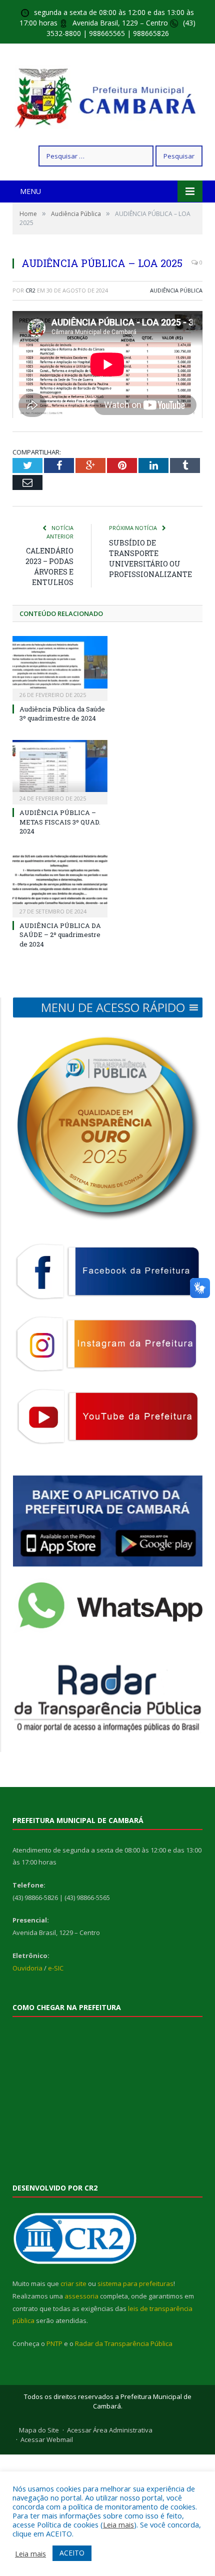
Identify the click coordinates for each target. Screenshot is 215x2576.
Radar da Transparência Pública (124, 2343)
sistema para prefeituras (135, 2283)
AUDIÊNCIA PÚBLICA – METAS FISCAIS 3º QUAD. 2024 (60, 821)
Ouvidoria (27, 1968)
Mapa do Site (39, 2430)
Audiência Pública (176, 290)
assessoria (81, 2296)
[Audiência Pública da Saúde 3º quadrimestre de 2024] (60, 667)
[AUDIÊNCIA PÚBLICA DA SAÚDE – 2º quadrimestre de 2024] (60, 884)
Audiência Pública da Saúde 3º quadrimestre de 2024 (62, 713)
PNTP (54, 2343)
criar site (73, 2283)
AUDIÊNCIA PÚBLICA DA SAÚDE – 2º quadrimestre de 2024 (60, 934)
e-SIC (56, 1968)
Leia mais (118, 2524)
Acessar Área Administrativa (110, 2430)
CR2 (30, 290)
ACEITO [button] (72, 2553)
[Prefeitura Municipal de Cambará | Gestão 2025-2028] (108, 96)
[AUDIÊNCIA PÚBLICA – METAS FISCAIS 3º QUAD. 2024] (60, 771)
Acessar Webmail (47, 2439)
